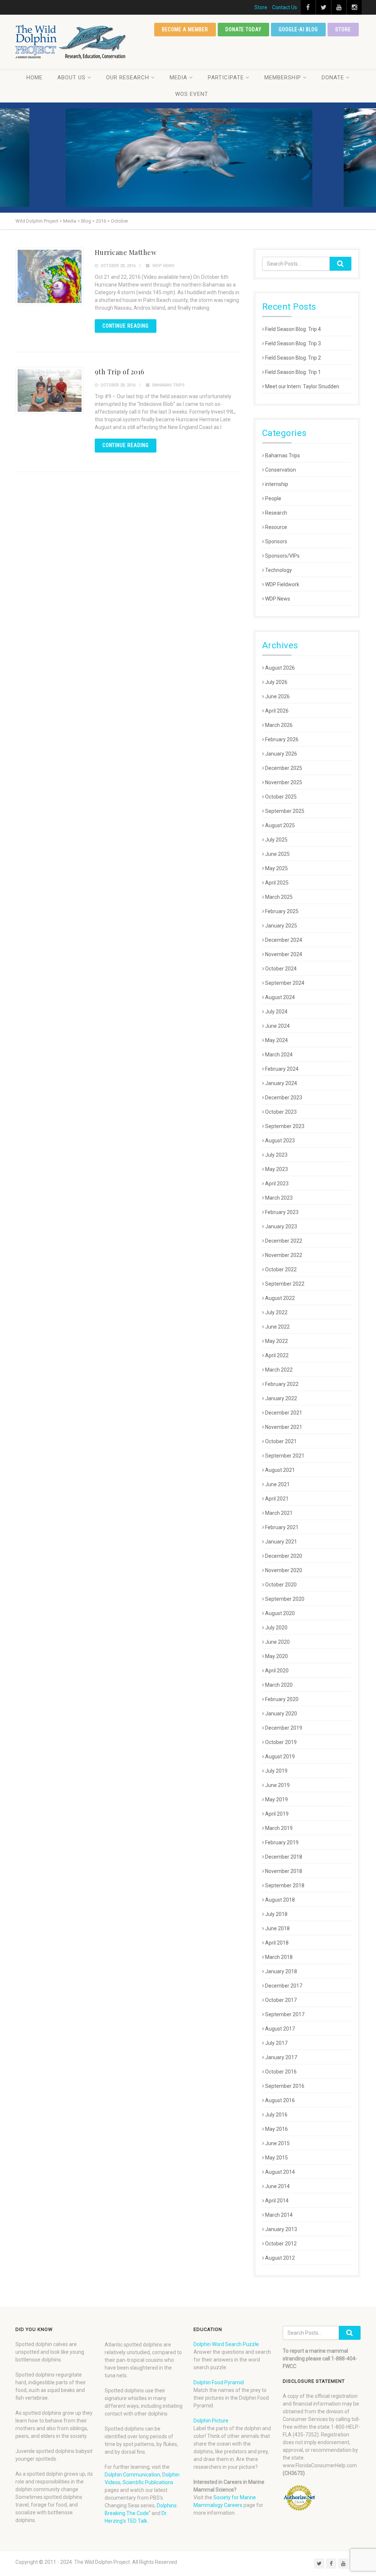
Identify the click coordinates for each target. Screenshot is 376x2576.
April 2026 (277, 711)
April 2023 (277, 1183)
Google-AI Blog (298, 29)
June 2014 (277, 2186)
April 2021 (277, 1499)
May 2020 (276, 1656)
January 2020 (281, 1714)
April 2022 (277, 1355)
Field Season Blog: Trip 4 (293, 329)
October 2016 (281, 2072)
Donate (333, 78)
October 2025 (281, 797)
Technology (279, 570)
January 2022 (281, 1398)
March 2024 (279, 1055)
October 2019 (281, 1742)
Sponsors (276, 541)
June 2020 (277, 1642)
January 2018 (281, 1971)
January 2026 (281, 754)
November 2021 (284, 1427)
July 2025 (276, 840)
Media (178, 78)
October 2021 (281, 1441)
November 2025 (284, 782)
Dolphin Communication (132, 2475)
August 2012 (280, 2258)
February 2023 (282, 1212)
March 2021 (279, 1513)
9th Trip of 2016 (120, 372)
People (273, 498)
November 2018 (284, 1871)
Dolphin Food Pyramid (219, 2382)
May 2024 (276, 1040)
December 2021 (284, 1413)
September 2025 (285, 811)
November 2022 (284, 1255)
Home (35, 78)
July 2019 (276, 1771)
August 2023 (280, 1141)
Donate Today (244, 29)
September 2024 (285, 983)
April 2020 (277, 1671)
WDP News (163, 266)
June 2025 (277, 854)
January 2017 (281, 2057)
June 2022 (277, 1327)
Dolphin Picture (211, 2421)
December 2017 (284, 1986)
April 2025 (277, 883)
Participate (226, 78)
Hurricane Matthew (126, 252)
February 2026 (282, 739)
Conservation (281, 470)
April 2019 (277, 1814)
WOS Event (192, 94)
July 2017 (276, 2043)
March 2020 (279, 1685)
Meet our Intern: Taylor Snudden (302, 386)
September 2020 (285, 1599)
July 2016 (276, 2115)
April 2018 (277, 1943)
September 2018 (285, 1885)
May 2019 (276, 1799)
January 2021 (281, 1542)
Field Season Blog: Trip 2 (293, 358)
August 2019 (280, 1757)
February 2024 (282, 1069)
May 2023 (276, 1169)
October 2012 (281, 2244)
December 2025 (284, 768)
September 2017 (285, 2014)
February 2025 (282, 911)
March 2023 (279, 1198)
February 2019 (282, 1842)
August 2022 (280, 1298)
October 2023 (281, 1112)
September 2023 (285, 1126)
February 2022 (282, 1384)
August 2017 (280, 2029)
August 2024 (280, 997)
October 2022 (281, 1269)
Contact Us (285, 7)
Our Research (128, 78)
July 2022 (276, 1312)
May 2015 (276, 2158)
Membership (283, 78)
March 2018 (279, 1957)
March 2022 (279, 1370)
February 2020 (282, 1699)
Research (276, 513)
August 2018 (280, 1900)
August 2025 (280, 825)
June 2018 (277, 1928)
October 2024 (281, 969)
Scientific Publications (148, 2482)
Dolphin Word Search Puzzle (226, 2344)
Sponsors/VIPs (282, 556)
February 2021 (282, 1527)
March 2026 (279, 725)
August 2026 (280, 668)
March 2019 (279, 1828)
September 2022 (285, 1284)
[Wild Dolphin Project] (71, 42)
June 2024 (277, 1026)
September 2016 (285, 2086)
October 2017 (281, 2000)
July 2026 (276, 682)
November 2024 (284, 954)
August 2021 (280, 1470)
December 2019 (284, 1728)
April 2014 (277, 2201)
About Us (71, 78)
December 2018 (284, 1857)
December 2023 (284, 1098)
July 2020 (276, 1628)
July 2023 (276, 1155)
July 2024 (276, 1012)
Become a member (185, 29)
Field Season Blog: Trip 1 (293, 372)
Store (261, 7)
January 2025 (281, 926)
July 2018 (276, 1914)
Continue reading (126, 326)
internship (277, 484)
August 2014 (280, 2172)
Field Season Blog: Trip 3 (293, 343)
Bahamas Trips (169, 385)
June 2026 (277, 696)
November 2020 (284, 1570)
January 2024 (281, 1083)
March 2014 (279, 2215)
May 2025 (276, 868)
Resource (276, 527)
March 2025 (279, 897)
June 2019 (277, 1785)
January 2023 (281, 1226)
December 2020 (284, 1556)
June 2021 (277, 1484)
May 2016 (276, 2129)
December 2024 (284, 940)
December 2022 (284, 1241)
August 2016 (280, 2100)
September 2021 (285, 1456)
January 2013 (281, 2229)
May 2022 (276, 1341)
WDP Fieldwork (282, 584)
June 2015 (277, 2143)
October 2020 (281, 1585)
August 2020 (280, 1613)
